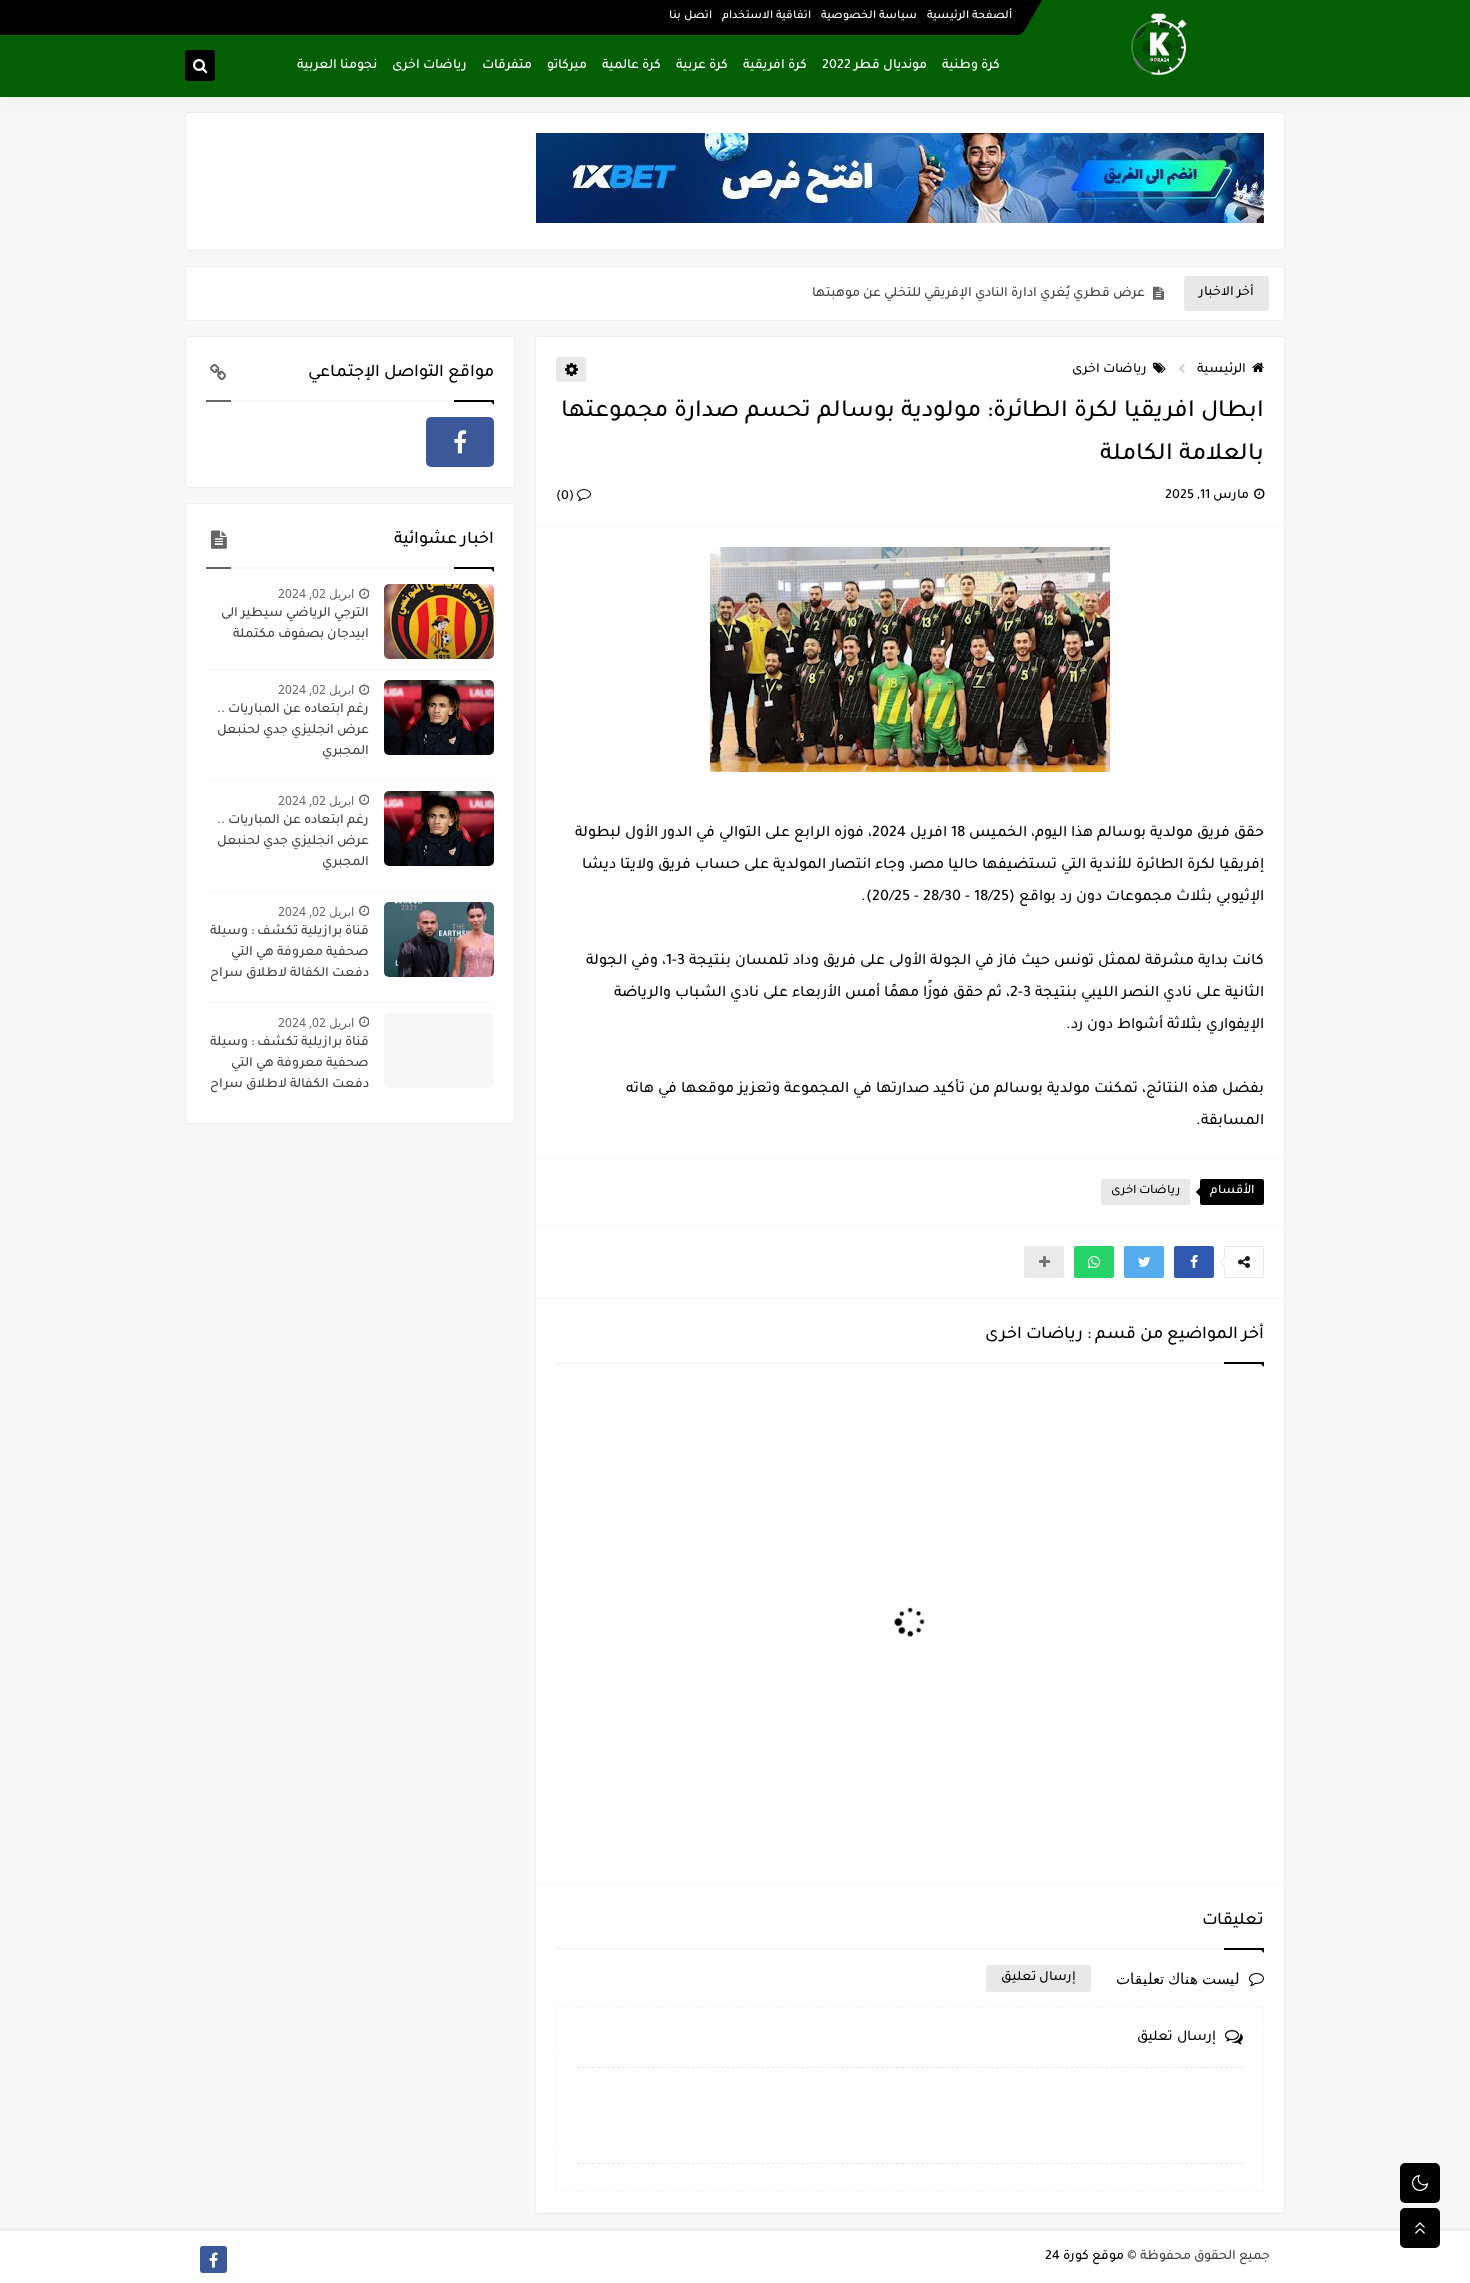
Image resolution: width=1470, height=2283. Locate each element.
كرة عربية (702, 66)
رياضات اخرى (429, 66)
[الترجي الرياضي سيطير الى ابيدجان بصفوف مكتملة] (439, 621)
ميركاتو (567, 66)
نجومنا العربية (337, 66)
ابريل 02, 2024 (316, 593)
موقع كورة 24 (1084, 2257)
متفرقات (507, 66)
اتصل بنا (690, 16)
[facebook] (460, 442)
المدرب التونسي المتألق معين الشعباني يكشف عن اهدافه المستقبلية (941, 294)
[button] (1194, 1262)
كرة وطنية (971, 66)
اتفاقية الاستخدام (766, 16)
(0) (566, 497)
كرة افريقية (775, 66)
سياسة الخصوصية (869, 16)
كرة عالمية (631, 66)
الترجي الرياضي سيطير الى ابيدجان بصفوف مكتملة (295, 624)
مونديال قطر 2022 (874, 66)
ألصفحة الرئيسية (969, 16)
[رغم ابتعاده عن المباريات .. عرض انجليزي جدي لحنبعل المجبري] (439, 717)
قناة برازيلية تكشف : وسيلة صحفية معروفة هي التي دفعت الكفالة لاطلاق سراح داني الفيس (289, 955)
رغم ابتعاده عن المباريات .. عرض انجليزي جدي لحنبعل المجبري (293, 731)
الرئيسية (1221, 370)
